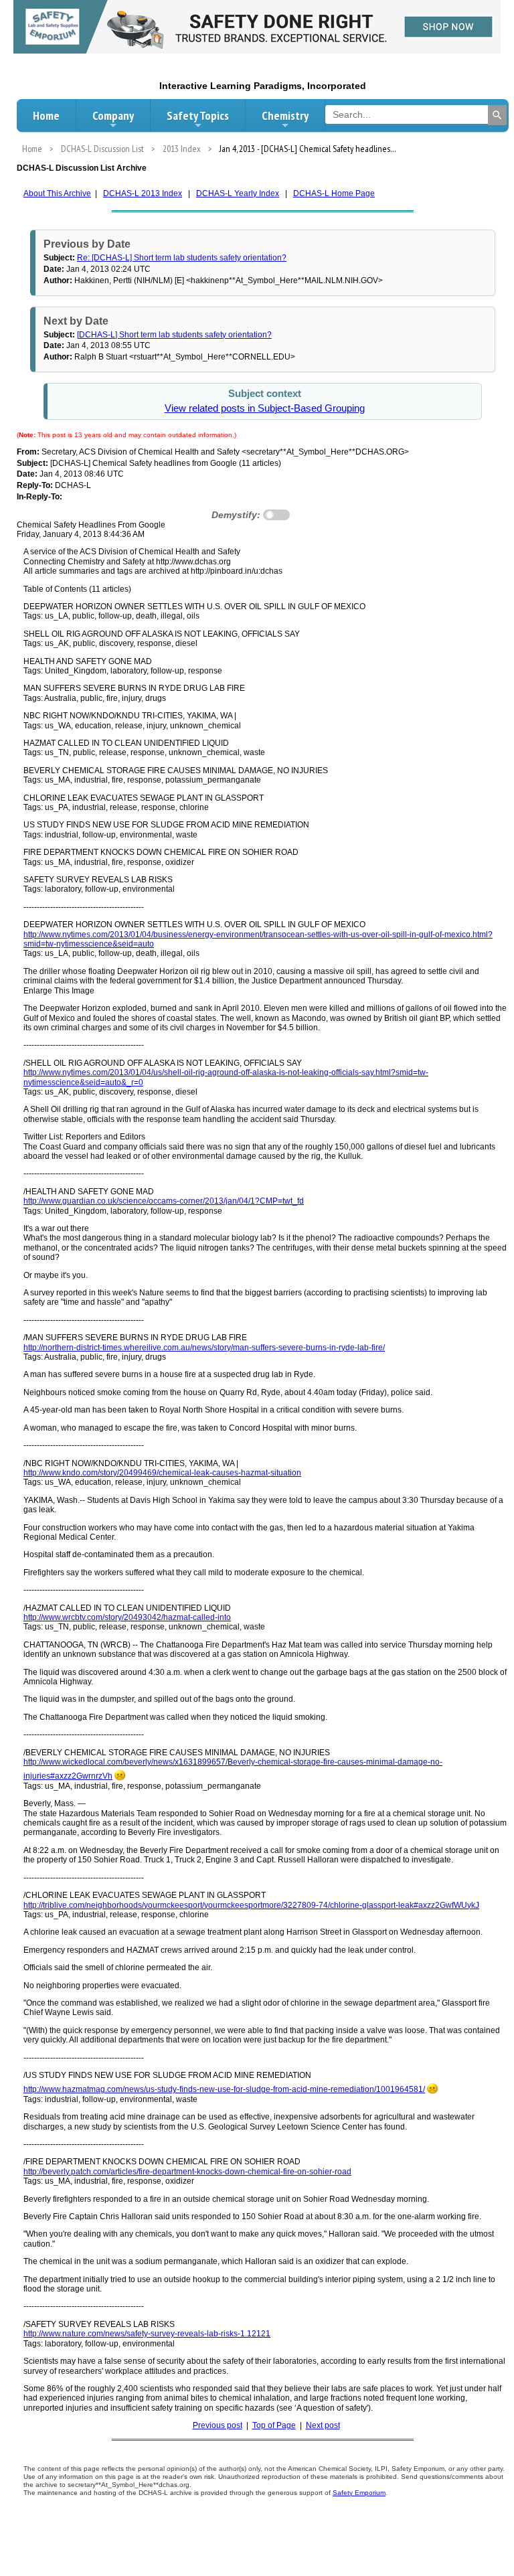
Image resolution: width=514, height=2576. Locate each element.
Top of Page (274, 2425)
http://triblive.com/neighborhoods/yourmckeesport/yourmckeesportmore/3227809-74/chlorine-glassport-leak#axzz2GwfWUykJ (251, 1905)
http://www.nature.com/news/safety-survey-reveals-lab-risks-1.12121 (147, 2334)
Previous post (218, 2425)
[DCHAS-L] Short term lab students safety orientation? (174, 335)
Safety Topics (198, 115)
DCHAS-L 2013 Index (143, 193)
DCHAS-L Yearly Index (238, 193)
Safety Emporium (359, 2493)
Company (113, 115)
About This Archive (57, 193)
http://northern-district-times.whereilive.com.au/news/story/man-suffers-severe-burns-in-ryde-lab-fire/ (204, 1348)
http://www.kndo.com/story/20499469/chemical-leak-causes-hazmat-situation (162, 1473)
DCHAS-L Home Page (334, 193)
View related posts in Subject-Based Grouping (265, 408)
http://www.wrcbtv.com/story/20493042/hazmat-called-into (127, 1617)
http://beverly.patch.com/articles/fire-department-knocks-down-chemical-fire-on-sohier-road (187, 2172)
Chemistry (285, 115)
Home (46, 115)
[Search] (497, 115)
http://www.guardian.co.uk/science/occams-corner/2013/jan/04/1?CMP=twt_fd (164, 1201)
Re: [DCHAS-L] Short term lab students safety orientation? (182, 258)
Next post (323, 2425)
